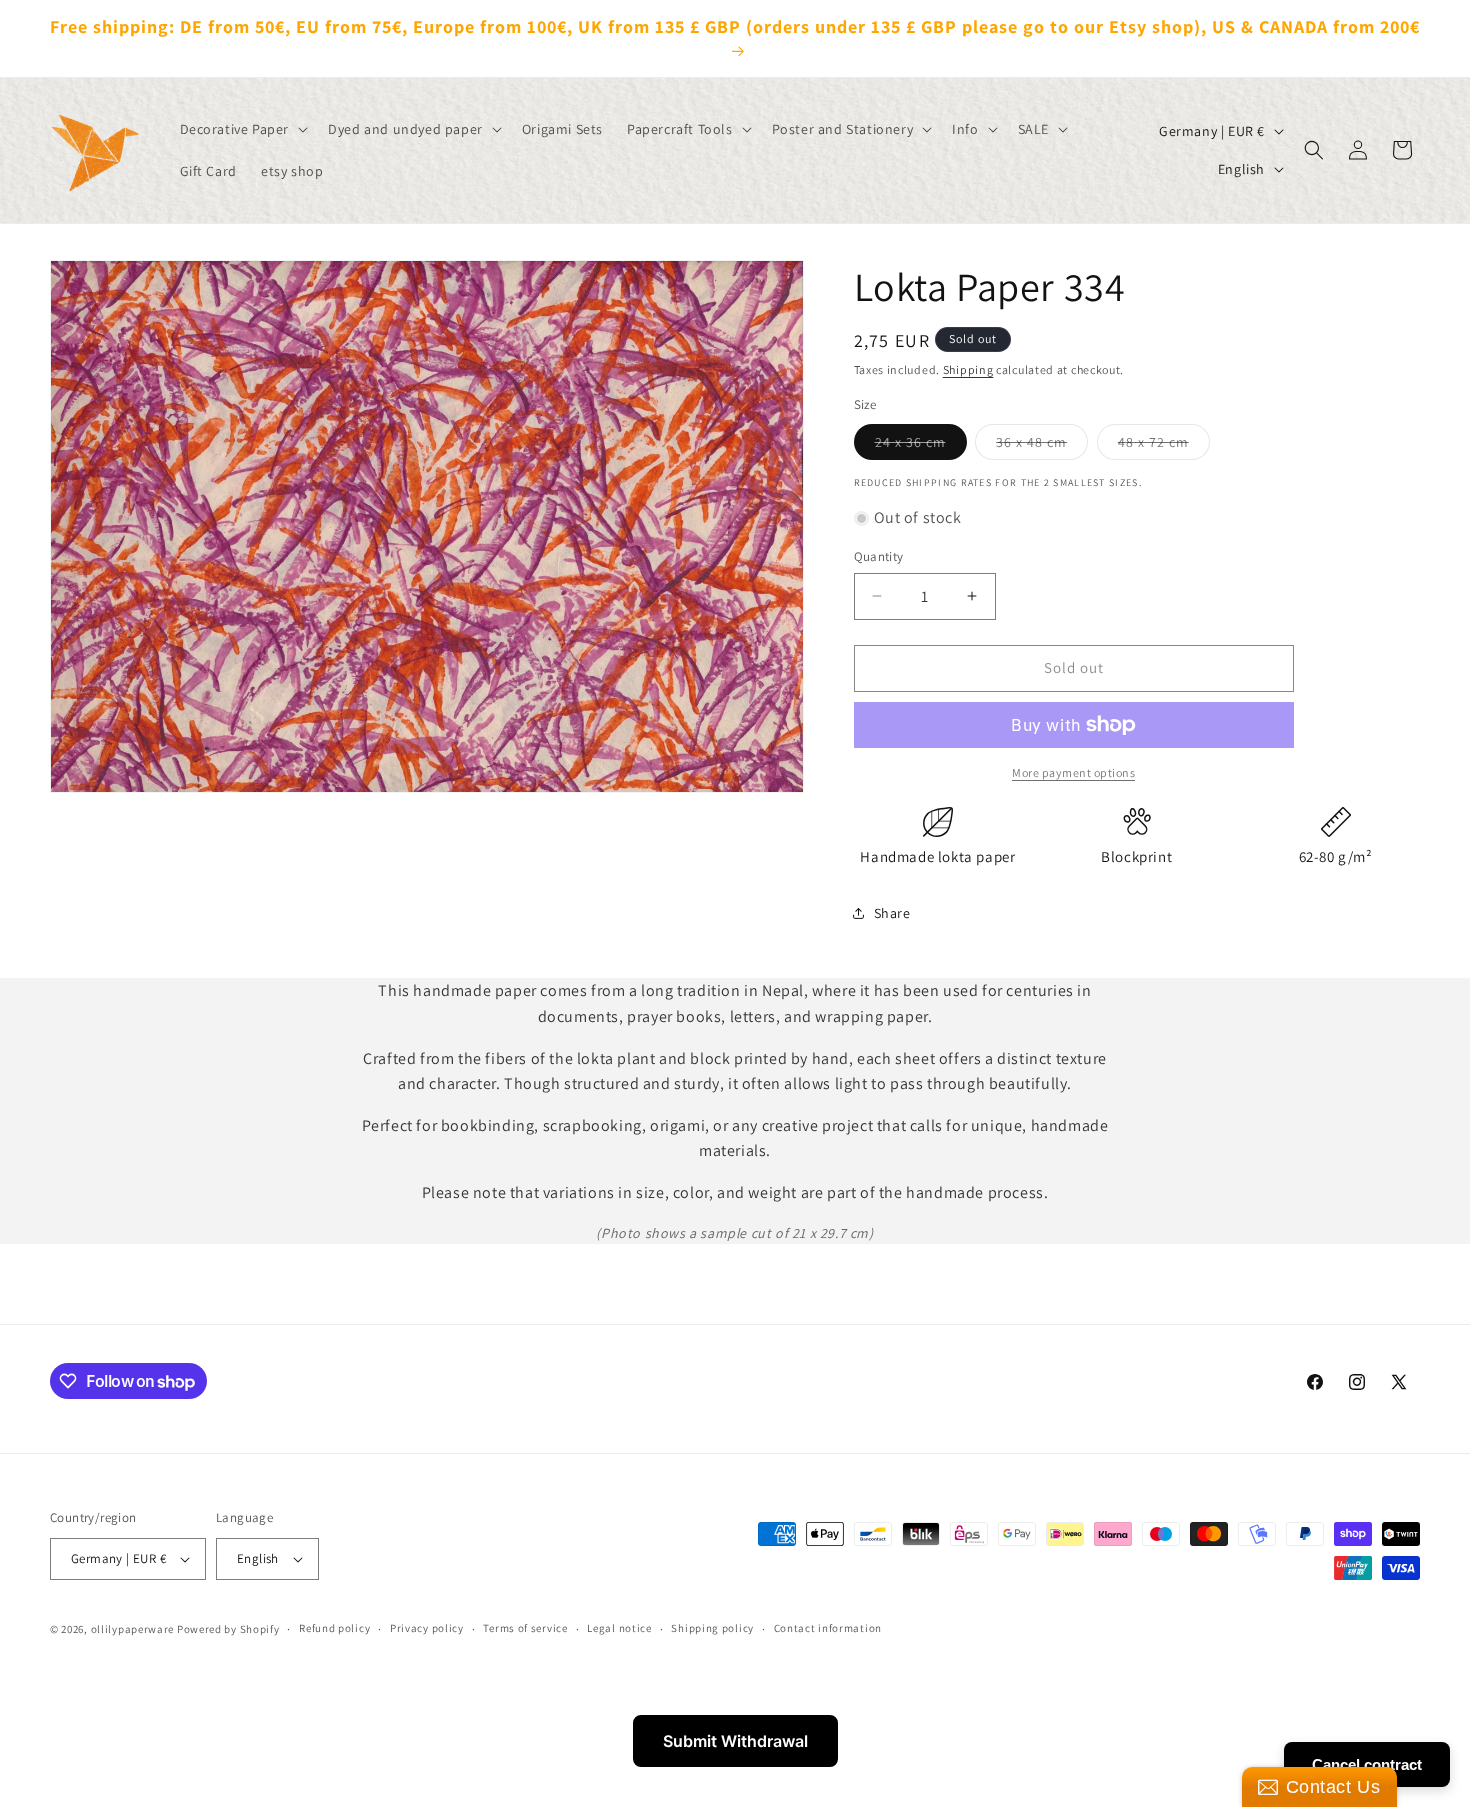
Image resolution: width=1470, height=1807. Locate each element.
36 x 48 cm (1042, 446)
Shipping (968, 369)
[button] (242, 129)
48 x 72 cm (1164, 446)
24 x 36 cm (921, 446)
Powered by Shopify (228, 1629)
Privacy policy (427, 1628)
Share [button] (892, 913)
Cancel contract (1367, 1764)
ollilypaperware (133, 1629)
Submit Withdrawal (735, 1741)
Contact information (828, 1628)
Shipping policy (712, 1628)
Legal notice (619, 1628)
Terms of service (525, 1628)
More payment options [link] (1073, 772)
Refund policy (334, 1628)
